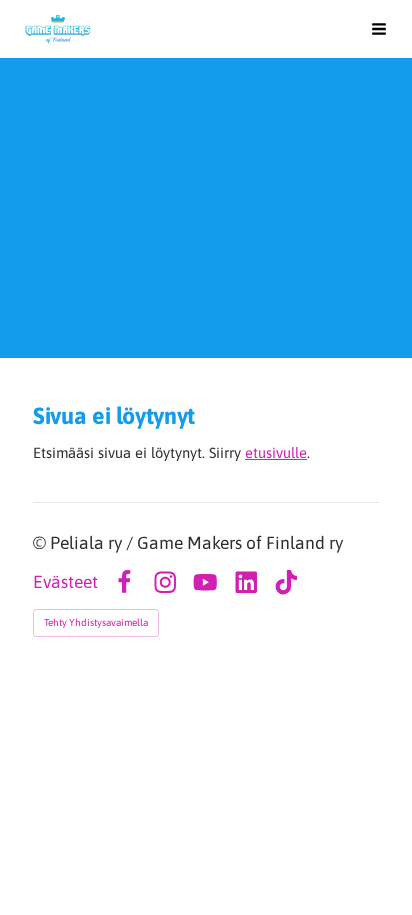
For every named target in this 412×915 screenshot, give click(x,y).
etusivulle (276, 452)
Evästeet (65, 583)
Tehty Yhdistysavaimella (96, 622)
